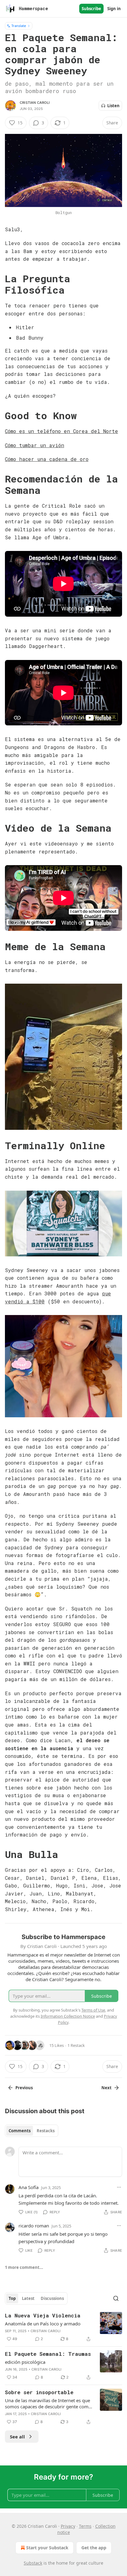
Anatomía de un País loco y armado (43, 2324)
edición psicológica (25, 2362)
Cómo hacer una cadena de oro (47, 459)
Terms (85, 2526)
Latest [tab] (28, 2298)
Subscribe (91, 9)
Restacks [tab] (46, 2131)
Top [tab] (12, 2298)
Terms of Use (93, 2010)
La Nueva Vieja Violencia (43, 2315)
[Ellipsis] (119, 2187)
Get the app (94, 2548)
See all (17, 2437)
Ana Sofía (29, 2187)
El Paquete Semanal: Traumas (48, 2354)
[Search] (116, 2298)
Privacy (68, 2526)
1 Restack (76, 2045)
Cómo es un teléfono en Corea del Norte (61, 431)
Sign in (114, 9)
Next (107, 2088)
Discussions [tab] (52, 2298)
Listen (113, 106)
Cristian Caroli (35, 103)
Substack (33, 2563)
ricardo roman (34, 2226)
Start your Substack (47, 2548)
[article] (63, 2327)
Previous (24, 2088)
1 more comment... (24, 2267)
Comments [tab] (20, 2131)
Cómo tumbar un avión (35, 445)
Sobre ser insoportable (39, 2392)
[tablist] (32, 2131)
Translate (19, 26)
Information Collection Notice (68, 2016)
